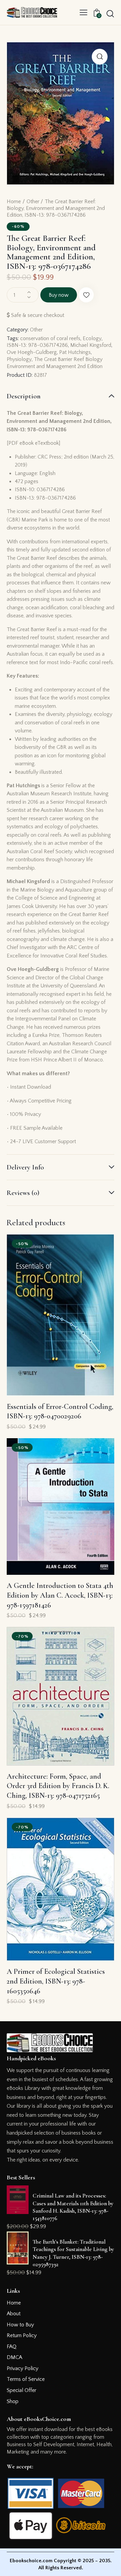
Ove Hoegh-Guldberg (32, 352)
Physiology (19, 359)
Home (14, 202)
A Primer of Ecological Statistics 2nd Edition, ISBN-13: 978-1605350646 (56, 1981)
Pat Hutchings (75, 352)
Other (33, 202)
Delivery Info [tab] (25, 1167)
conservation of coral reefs (50, 338)
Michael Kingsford (91, 345)
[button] (84, 12)
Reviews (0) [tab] (23, 1193)
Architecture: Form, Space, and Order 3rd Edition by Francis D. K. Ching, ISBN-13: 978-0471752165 (58, 1786)
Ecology (92, 338)
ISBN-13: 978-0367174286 (37, 345)
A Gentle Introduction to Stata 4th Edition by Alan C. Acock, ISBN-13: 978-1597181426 (60, 1595)
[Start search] (110, 13)
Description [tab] (24, 396)
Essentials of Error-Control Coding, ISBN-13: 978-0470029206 (60, 1411)
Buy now (59, 295)
